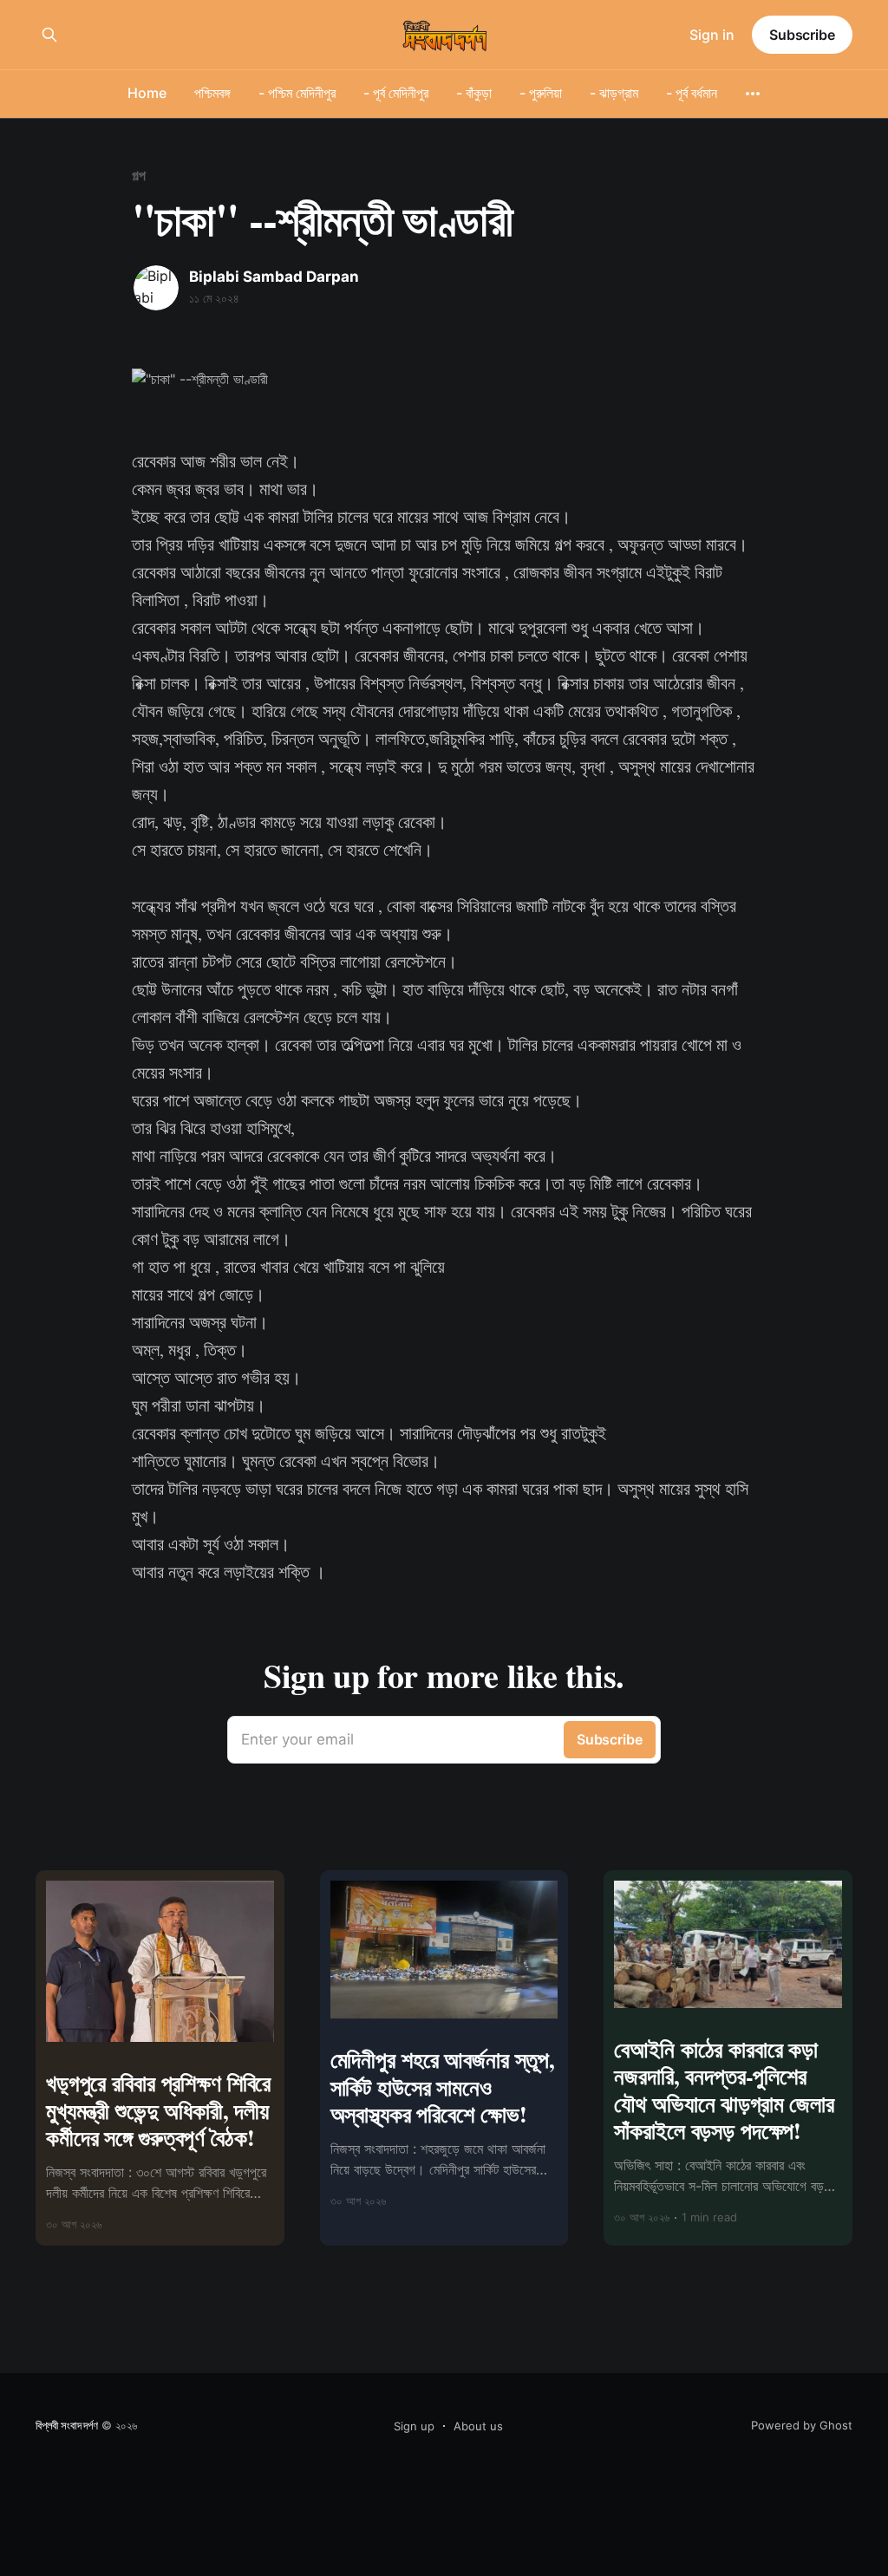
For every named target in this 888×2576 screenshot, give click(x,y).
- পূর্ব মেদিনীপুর (396, 93)
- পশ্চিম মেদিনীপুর (297, 93)
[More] (753, 94)
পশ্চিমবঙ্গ (212, 93)
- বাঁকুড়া (474, 93)
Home (147, 93)
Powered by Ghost (802, 2425)
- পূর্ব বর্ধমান (692, 93)
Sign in (712, 35)
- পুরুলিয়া (541, 93)
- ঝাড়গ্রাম (614, 93)
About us (478, 2426)
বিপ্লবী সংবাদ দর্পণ (67, 2425)
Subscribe (802, 35)
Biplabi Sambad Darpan (274, 277)
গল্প (139, 175)
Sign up (414, 2426)
